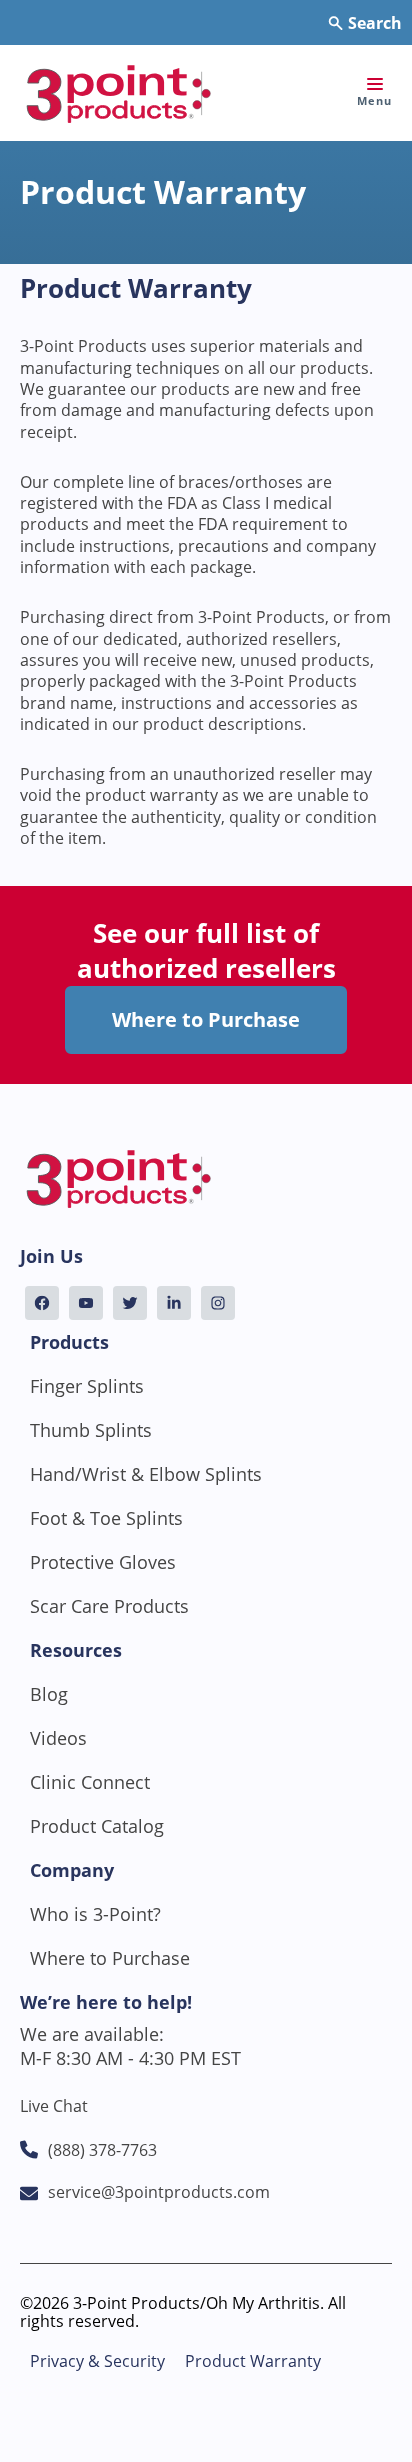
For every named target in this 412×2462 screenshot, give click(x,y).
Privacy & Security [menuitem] (97, 2361)
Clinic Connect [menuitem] (90, 1782)
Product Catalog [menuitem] (97, 1826)
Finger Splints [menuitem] (87, 1386)
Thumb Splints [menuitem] (91, 1430)
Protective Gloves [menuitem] (103, 1562)
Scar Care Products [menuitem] (109, 1606)
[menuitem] (42, 1303)
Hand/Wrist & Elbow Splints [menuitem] (146, 1474)
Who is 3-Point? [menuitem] (95, 1914)
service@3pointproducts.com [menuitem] (159, 2192)
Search (373, 23)
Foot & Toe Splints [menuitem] (106, 1518)
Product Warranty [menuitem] (253, 2361)
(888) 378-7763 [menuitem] (102, 2150)
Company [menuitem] (72, 1870)
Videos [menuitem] (58, 1738)
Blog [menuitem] (49, 1694)
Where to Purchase (206, 1019)
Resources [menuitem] (76, 1650)
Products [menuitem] (69, 1342)
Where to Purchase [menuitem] (110, 1958)
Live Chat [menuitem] (54, 2106)
